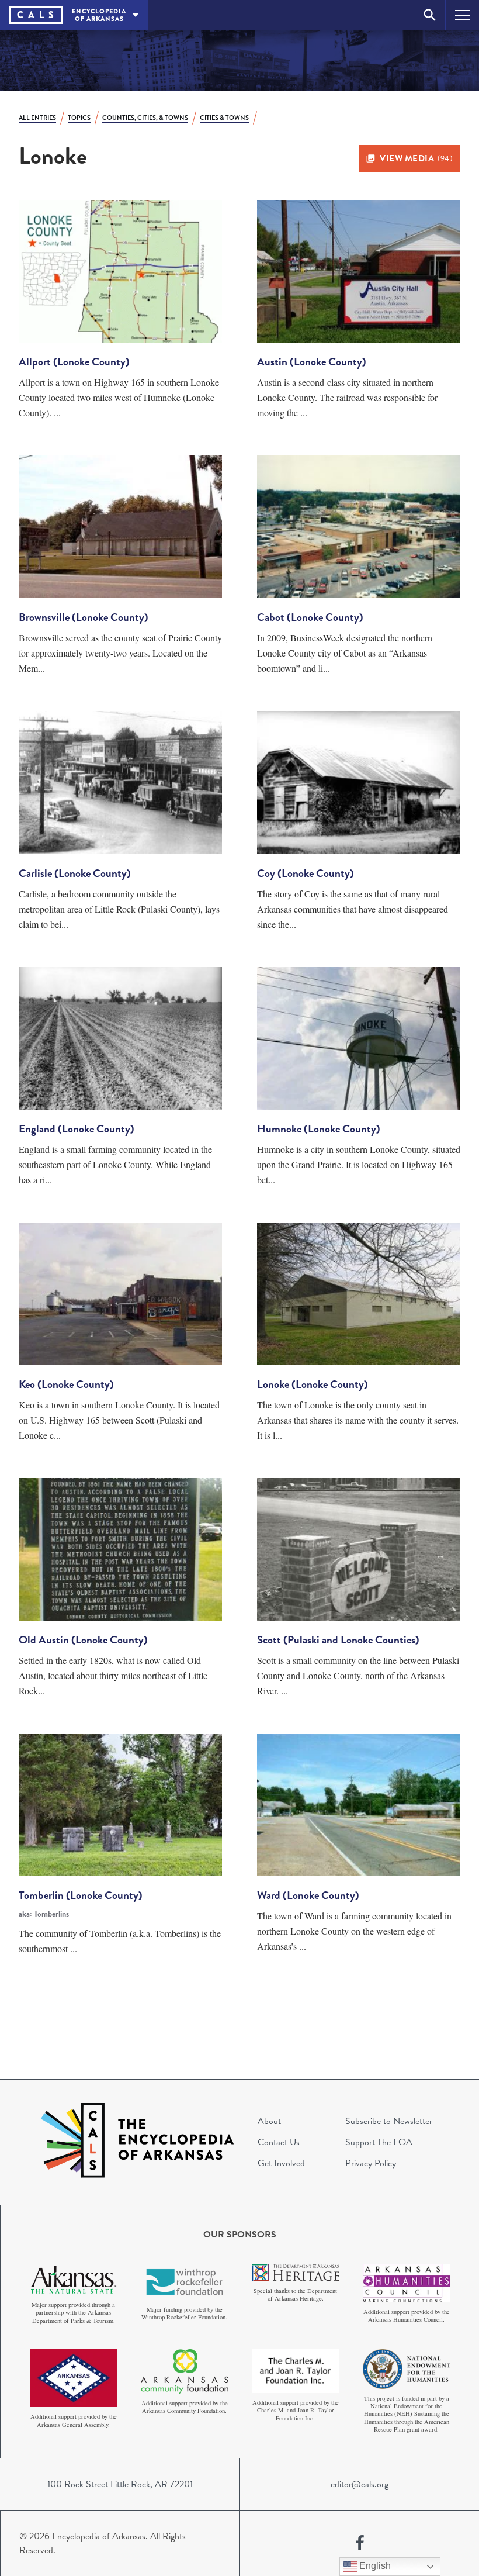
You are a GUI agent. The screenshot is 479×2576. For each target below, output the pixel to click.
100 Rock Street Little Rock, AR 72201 (120, 2484)
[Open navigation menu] (462, 15)
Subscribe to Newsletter (389, 2121)
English (374, 2566)
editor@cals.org (360, 2484)
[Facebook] (360, 2543)
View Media (416, 158)
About (269, 2121)
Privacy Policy (371, 2163)
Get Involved (281, 2163)
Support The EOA (379, 2142)
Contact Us (279, 2142)
